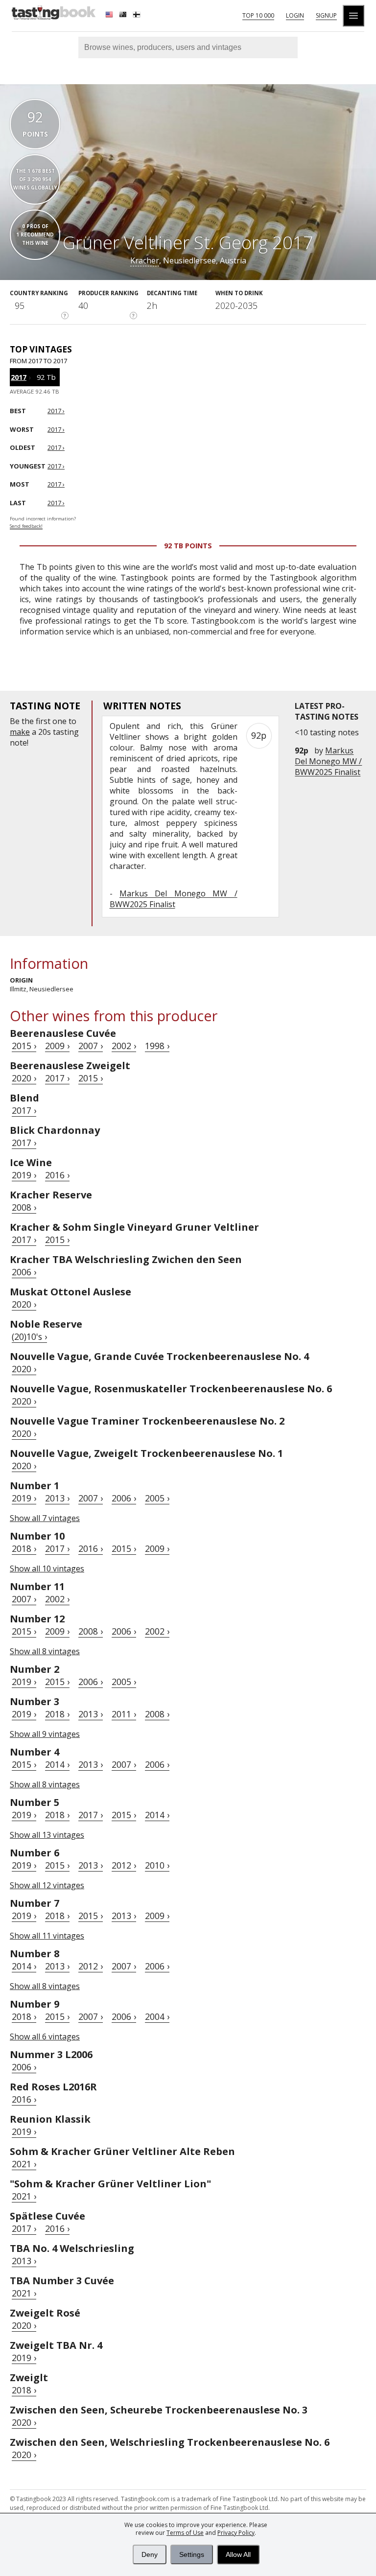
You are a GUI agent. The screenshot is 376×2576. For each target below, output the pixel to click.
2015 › (24, 1046)
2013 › (57, 1498)
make (20, 732)
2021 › (24, 2164)
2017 (19, 377)
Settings (192, 2554)
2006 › (24, 1272)
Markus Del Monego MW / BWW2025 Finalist (328, 761)
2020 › (24, 1078)
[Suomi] (138, 16)
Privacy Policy (236, 2533)
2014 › (57, 1764)
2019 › (24, 1175)
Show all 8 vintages (45, 1651)
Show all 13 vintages (47, 1835)
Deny (150, 2554)
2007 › (91, 1046)
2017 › (57, 1078)
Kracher (145, 260)
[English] (110, 16)
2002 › (124, 1046)
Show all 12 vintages (47, 1885)
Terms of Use (185, 2533)
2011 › (124, 1714)
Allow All (238, 2554)
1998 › (157, 1046)
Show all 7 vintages (45, 1518)
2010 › (157, 1865)
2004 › (157, 2016)
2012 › (124, 1865)
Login (295, 15)
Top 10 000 (258, 15)
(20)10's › (29, 1336)
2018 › (24, 1548)
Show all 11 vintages (47, 1936)
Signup (326, 15)
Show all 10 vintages (47, 1569)
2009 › (57, 1046)
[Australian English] (124, 16)
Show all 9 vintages (45, 1734)
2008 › (24, 1207)
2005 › (157, 1498)
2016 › (57, 1175)
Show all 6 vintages (45, 2037)
